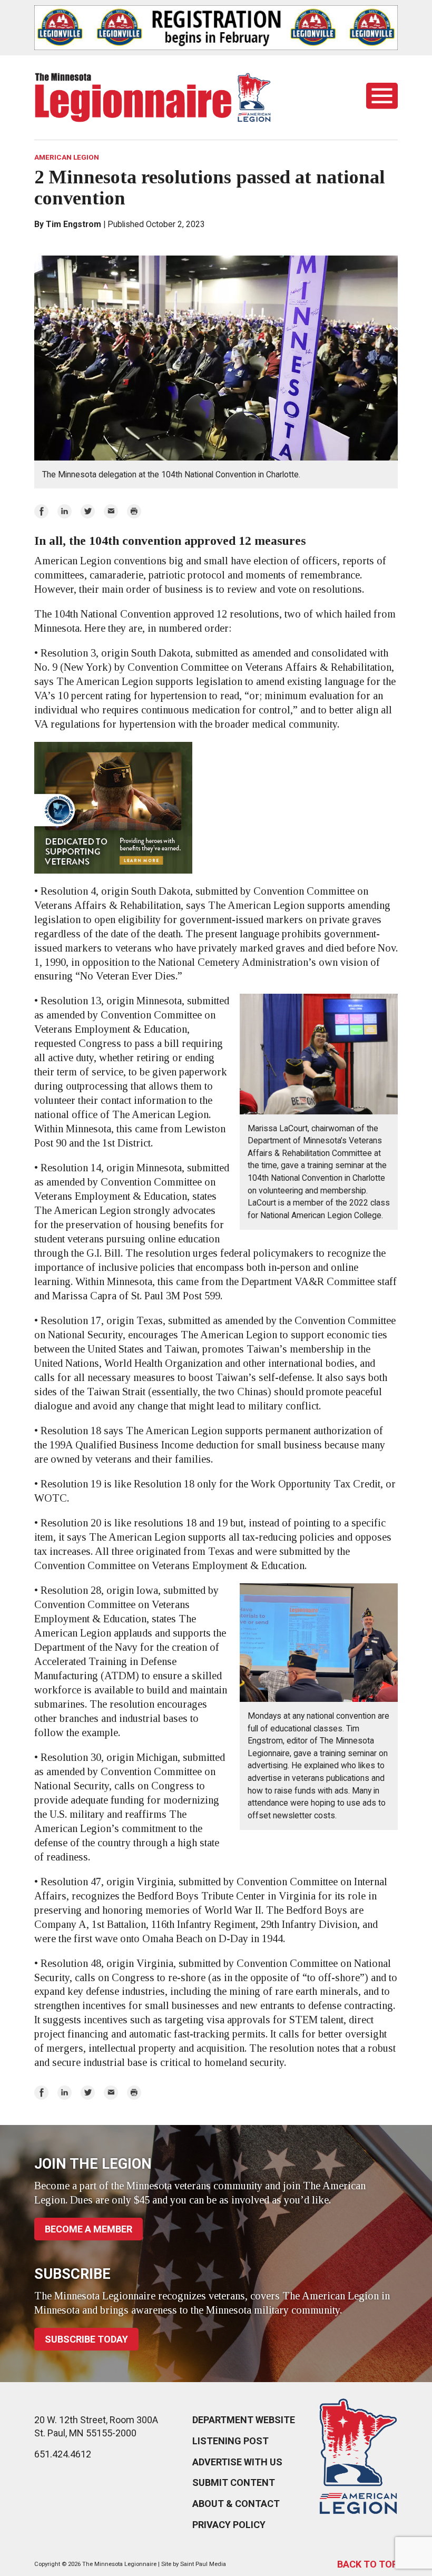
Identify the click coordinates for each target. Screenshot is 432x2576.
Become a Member (89, 2229)
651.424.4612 (63, 2454)
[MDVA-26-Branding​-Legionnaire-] (216, 808)
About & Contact (236, 2504)
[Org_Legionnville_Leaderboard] (216, 28)
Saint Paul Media (203, 2564)
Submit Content (234, 2482)
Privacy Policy (229, 2525)
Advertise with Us (237, 2462)
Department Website (244, 2420)
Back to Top (367, 2564)
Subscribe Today (86, 2339)
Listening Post (230, 2441)
